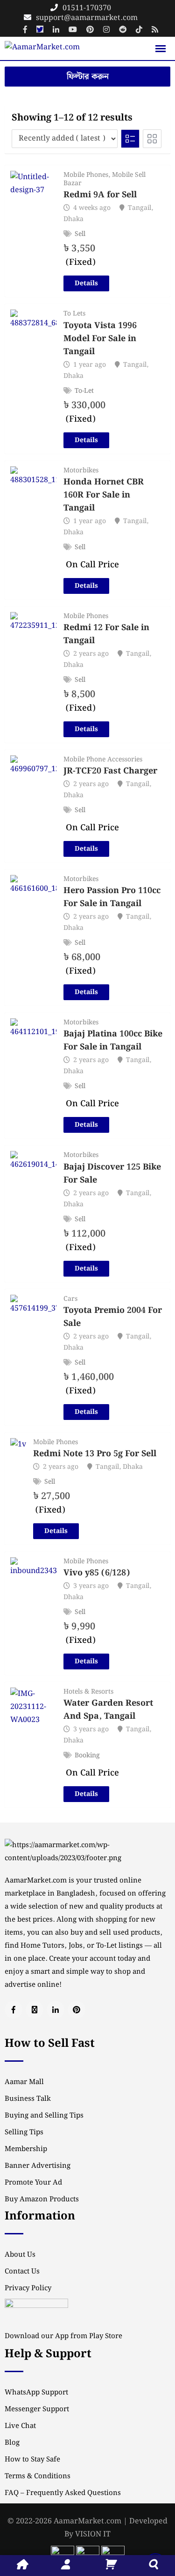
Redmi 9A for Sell (100, 195)
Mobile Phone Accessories (103, 760)
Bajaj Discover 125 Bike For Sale (112, 1174)
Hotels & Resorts (88, 1692)
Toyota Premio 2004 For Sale (113, 1317)
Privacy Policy (28, 2288)
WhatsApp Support (36, 2393)
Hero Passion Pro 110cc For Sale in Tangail (112, 897)
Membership (26, 2149)
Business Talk (28, 2099)
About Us (20, 2255)
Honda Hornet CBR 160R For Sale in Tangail (104, 495)
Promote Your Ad (33, 2183)
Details (86, 283)
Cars (70, 1299)
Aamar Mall (24, 2082)
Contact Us (22, 2272)
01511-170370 (87, 8)
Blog (12, 2443)
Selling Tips (24, 2132)
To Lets (74, 314)
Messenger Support (37, 2409)
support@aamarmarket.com (87, 18)
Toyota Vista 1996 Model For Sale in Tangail (100, 339)
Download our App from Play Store (63, 2336)
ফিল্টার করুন (88, 77)
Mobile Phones (86, 175)
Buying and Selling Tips (44, 2116)
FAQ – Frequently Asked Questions (63, 2493)
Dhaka (73, 219)
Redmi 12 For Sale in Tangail (106, 634)
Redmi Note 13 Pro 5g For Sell (95, 1454)
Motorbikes (81, 471)
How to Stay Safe (32, 2460)
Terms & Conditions (38, 2476)
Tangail (140, 208)
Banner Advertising (38, 2166)
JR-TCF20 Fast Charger (110, 771)
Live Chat (20, 2426)
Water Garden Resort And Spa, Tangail (108, 1710)
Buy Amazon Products (42, 2199)
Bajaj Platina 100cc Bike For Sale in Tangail (113, 1041)
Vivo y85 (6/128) (97, 1573)
